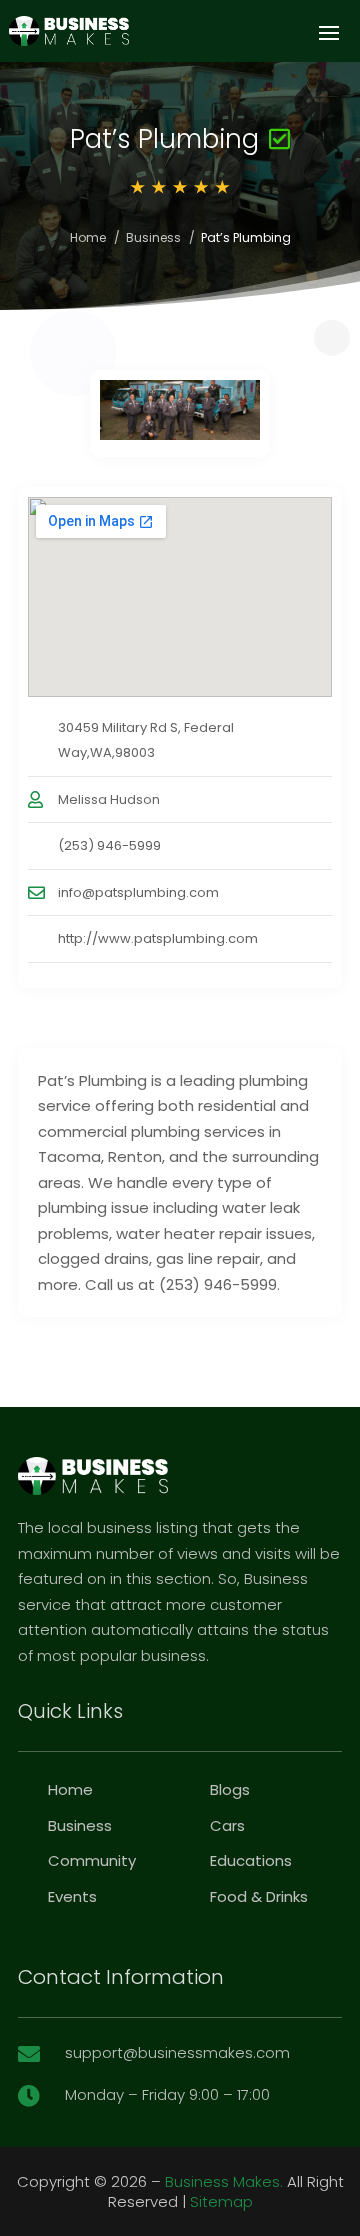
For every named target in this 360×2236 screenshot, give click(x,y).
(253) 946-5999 (109, 845)
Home (88, 237)
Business (153, 237)
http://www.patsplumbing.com (158, 938)
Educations (251, 1860)
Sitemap (221, 2201)
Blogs (230, 1789)
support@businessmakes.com (177, 2052)
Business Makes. (224, 2181)
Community (92, 1860)
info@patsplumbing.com (138, 892)
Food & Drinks (259, 1896)
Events (72, 1896)
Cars (227, 1825)
